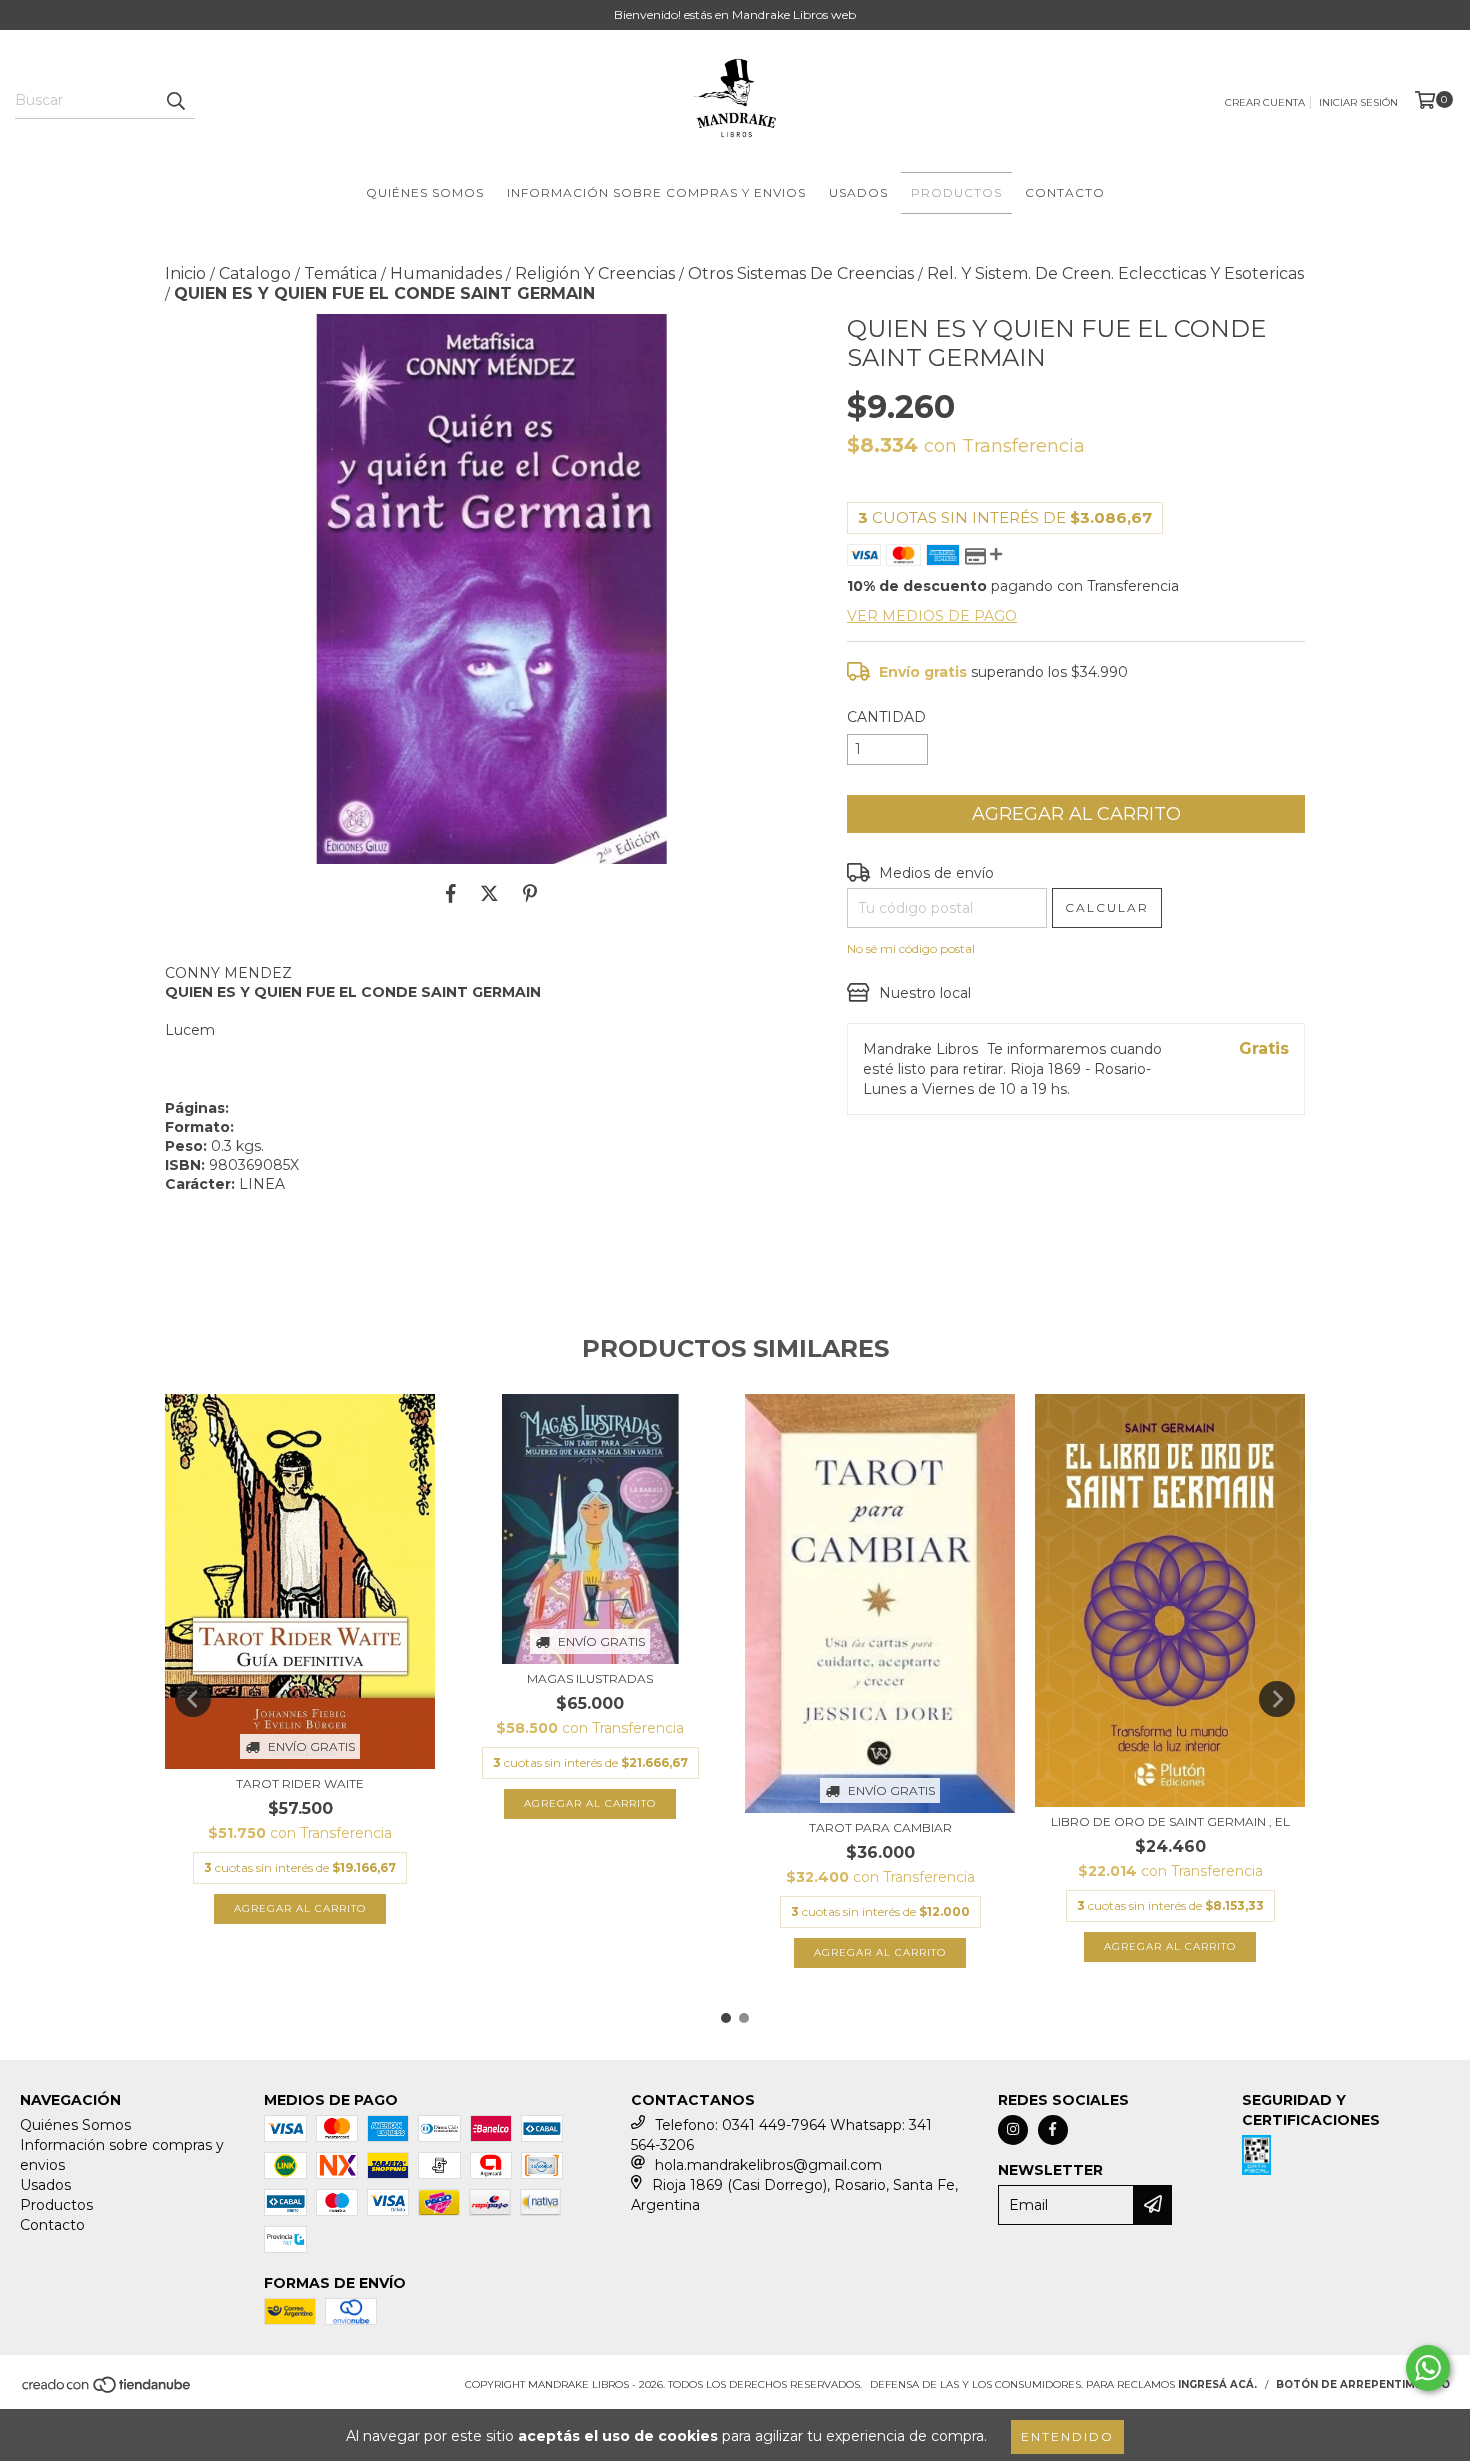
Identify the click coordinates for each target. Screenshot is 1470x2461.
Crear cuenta (1265, 102)
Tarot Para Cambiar (880, 1827)
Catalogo (255, 273)
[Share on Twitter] (489, 894)
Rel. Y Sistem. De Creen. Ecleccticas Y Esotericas (1115, 273)
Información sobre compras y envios (656, 192)
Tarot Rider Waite (300, 1783)
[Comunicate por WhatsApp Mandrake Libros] (1428, 2368)
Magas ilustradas (590, 1678)
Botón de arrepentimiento (1363, 2384)
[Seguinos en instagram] (1013, 2130)
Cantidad (886, 717)
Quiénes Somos (425, 192)
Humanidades (446, 273)
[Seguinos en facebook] (1053, 2130)
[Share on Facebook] (451, 894)
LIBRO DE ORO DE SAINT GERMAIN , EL (1170, 1821)
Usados (858, 192)
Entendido (1067, 2436)
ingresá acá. (1217, 2384)
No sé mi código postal (911, 948)
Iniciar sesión (1358, 102)
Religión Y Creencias (595, 273)
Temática (340, 273)
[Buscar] (175, 101)
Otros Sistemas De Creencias (801, 273)
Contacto (1065, 192)
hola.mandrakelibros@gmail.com (768, 2165)
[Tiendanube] (107, 2390)
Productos (956, 192)
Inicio (185, 273)
